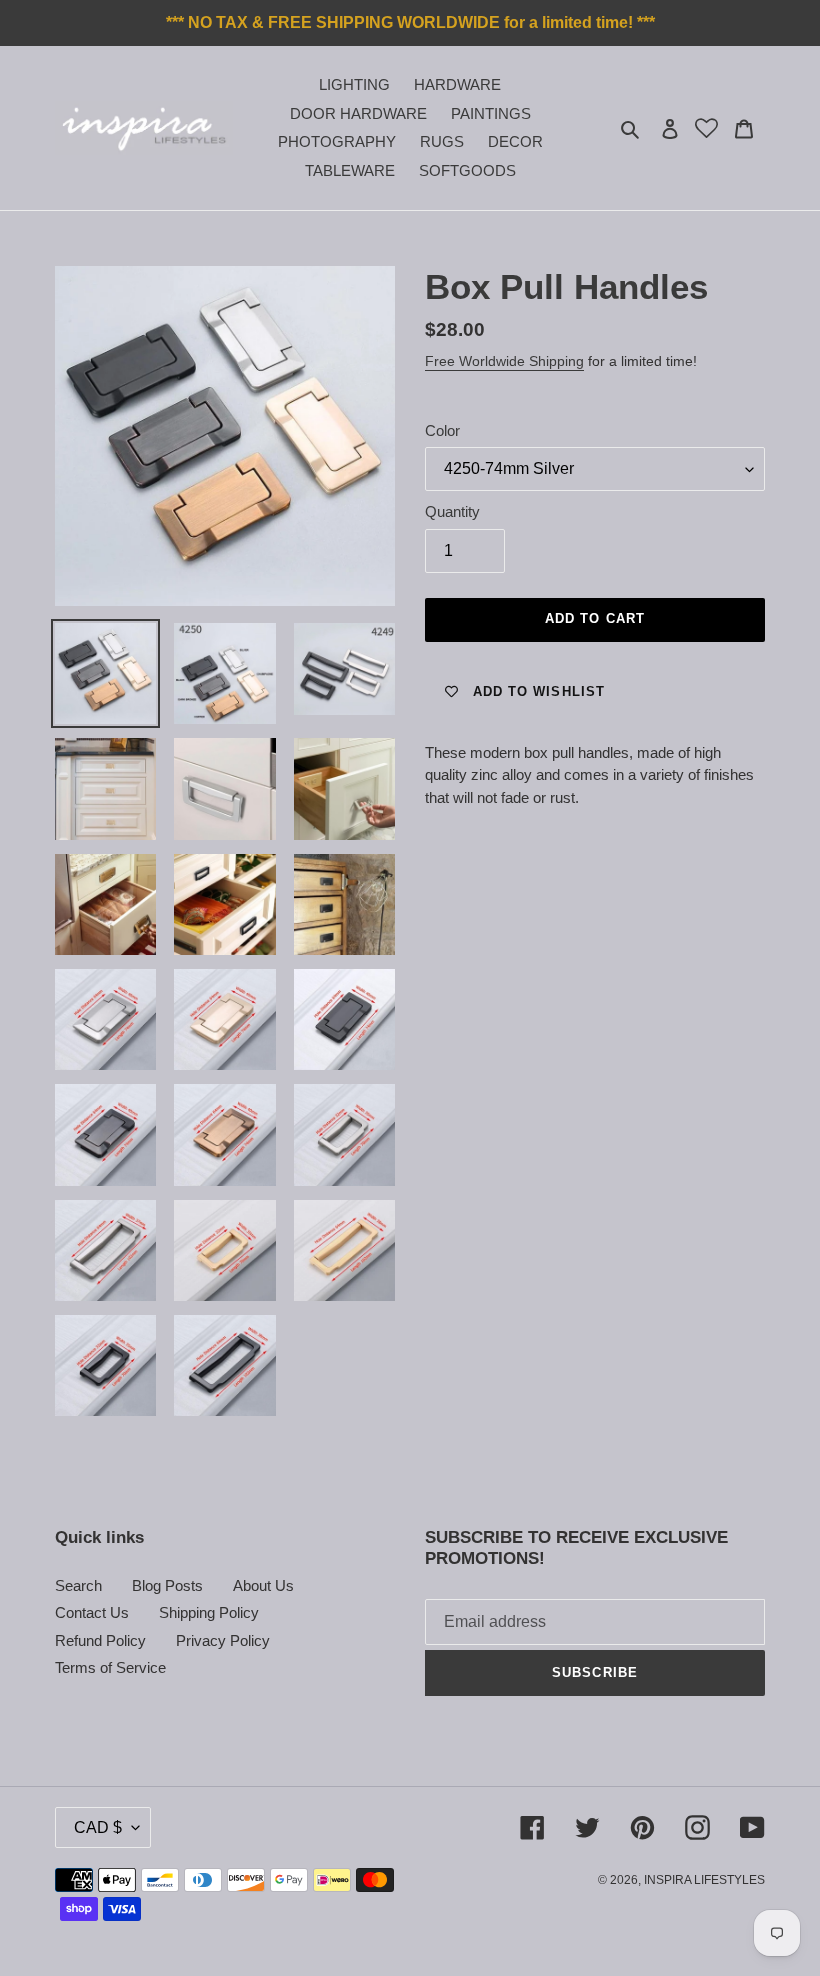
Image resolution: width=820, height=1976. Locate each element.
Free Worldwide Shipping (504, 361)
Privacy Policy (223, 1640)
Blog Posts (167, 1585)
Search (78, 1585)
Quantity (452, 511)
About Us (263, 1585)
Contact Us (92, 1612)
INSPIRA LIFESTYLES (704, 1880)
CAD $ (98, 1827)
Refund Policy (100, 1640)
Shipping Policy (209, 1612)
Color (442, 430)
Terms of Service (110, 1667)
